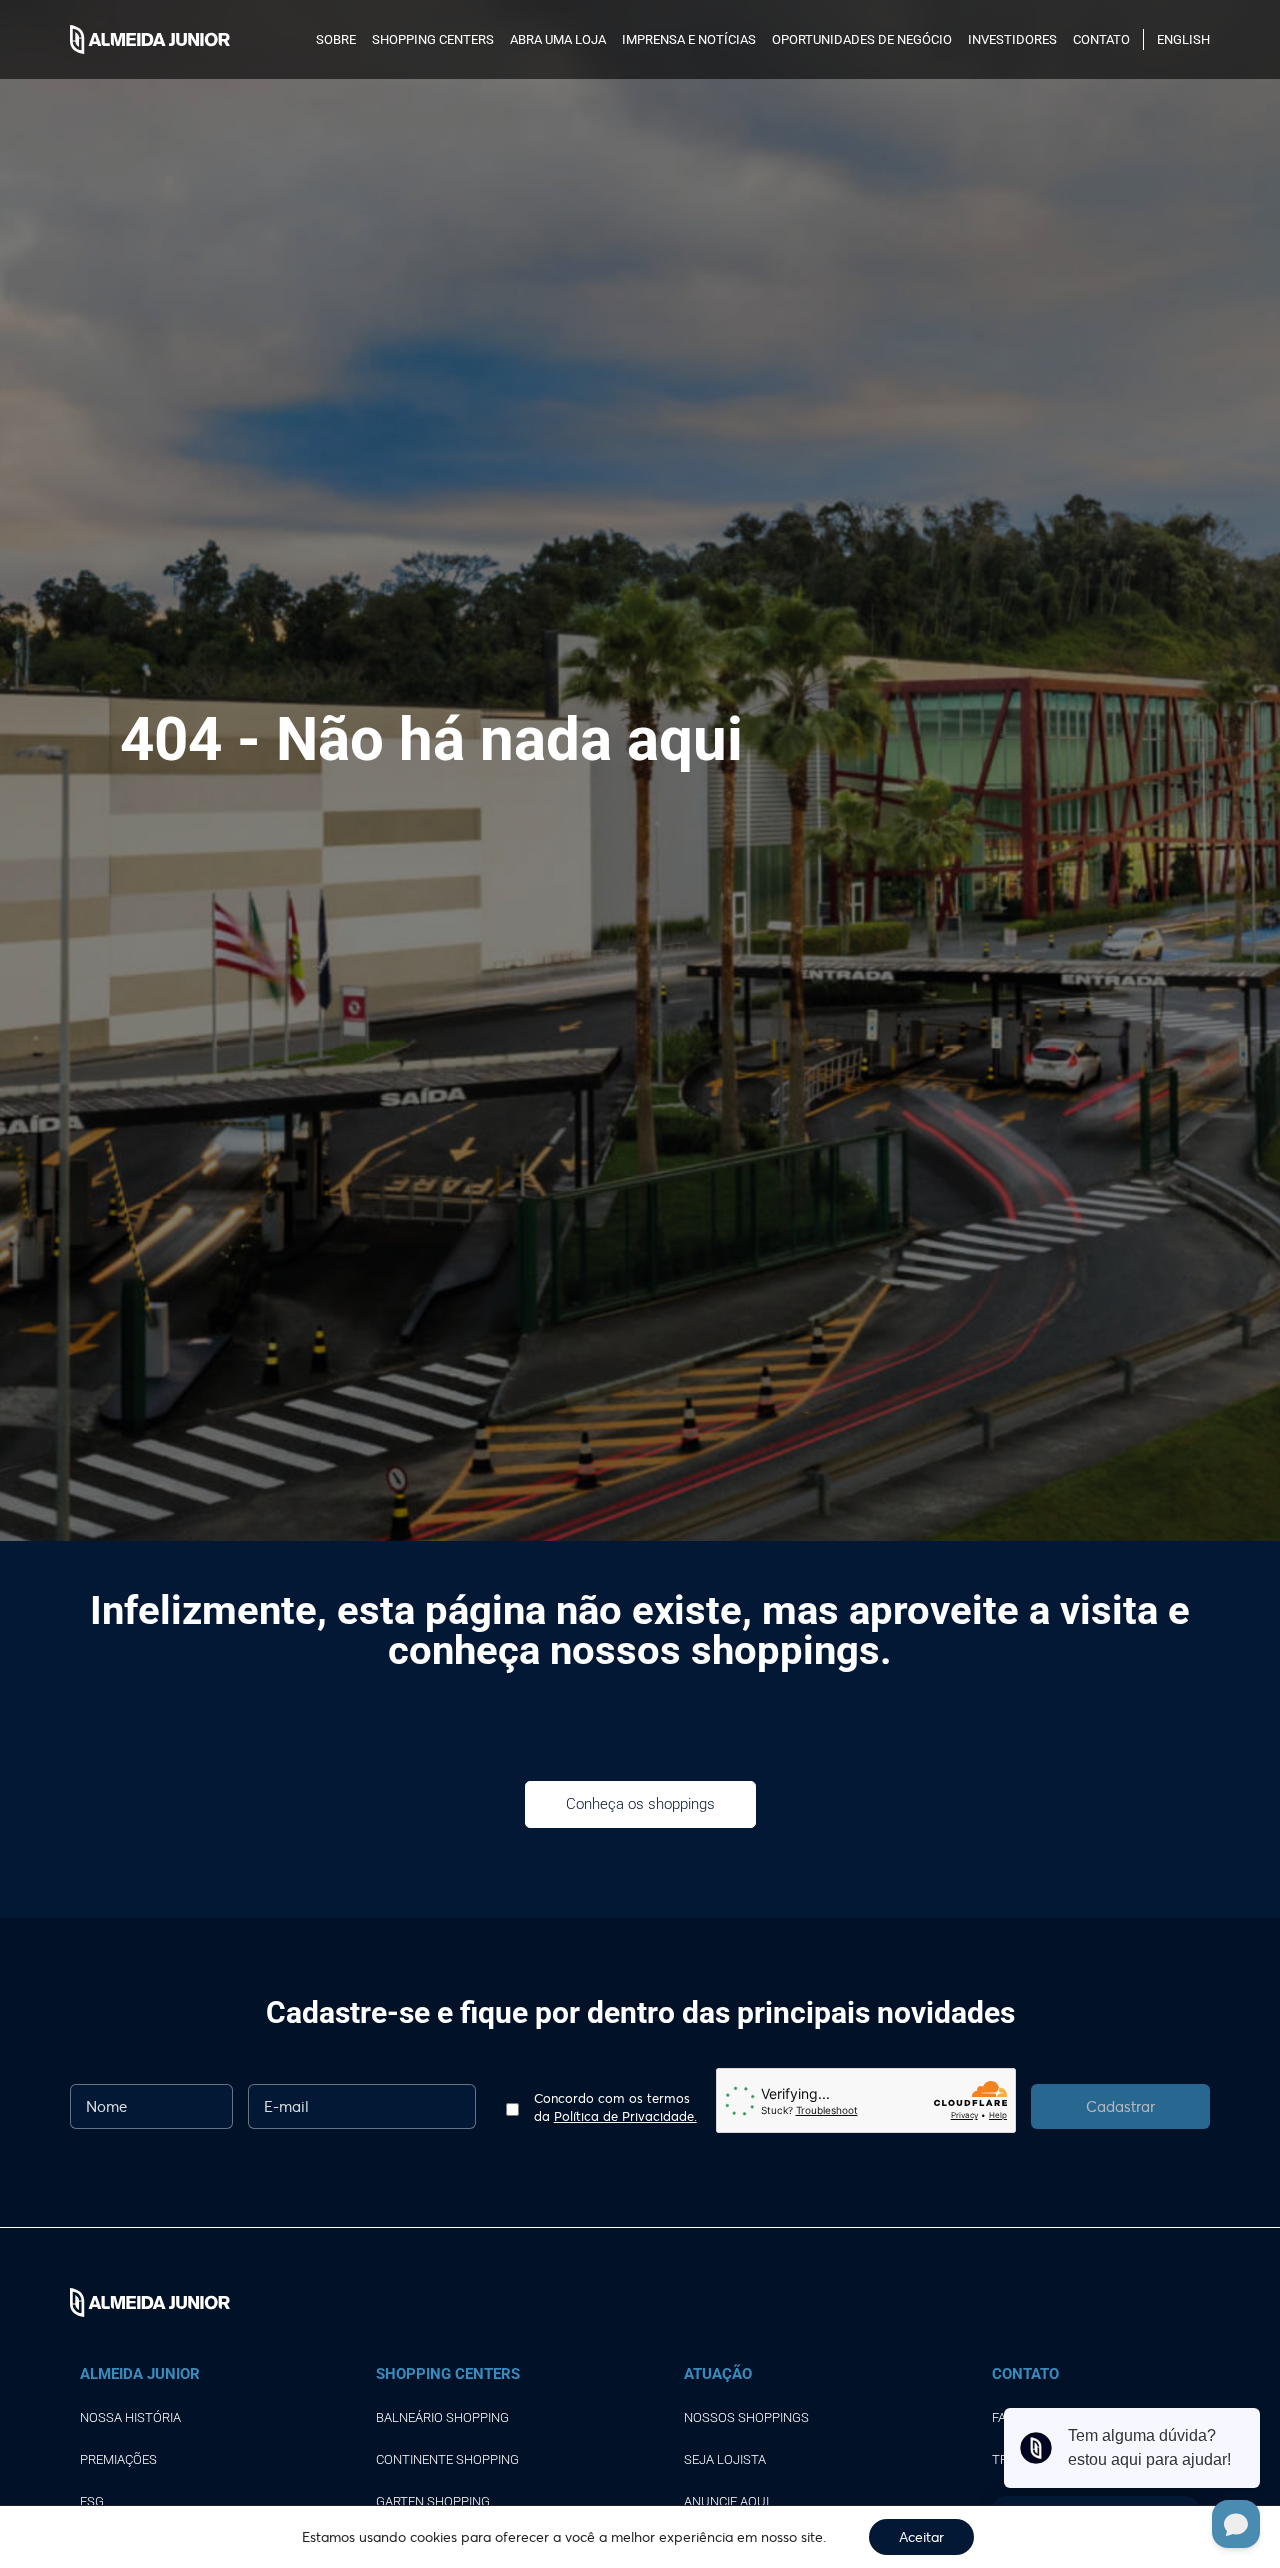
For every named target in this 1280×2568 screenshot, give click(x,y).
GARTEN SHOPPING (433, 2501)
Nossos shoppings (746, 2417)
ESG (92, 2501)
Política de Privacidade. (625, 2116)
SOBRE (336, 39)
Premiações (118, 2459)
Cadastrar (1120, 2106)
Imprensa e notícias (689, 39)
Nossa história (130, 2417)
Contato (1101, 39)
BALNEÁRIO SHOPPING (442, 2417)
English (1183, 39)
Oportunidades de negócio (862, 39)
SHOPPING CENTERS (433, 39)
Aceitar (921, 2536)
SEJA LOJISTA (725, 2459)
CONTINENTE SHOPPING (447, 2459)
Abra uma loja (558, 39)
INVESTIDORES (1012, 39)
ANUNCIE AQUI (726, 2501)
